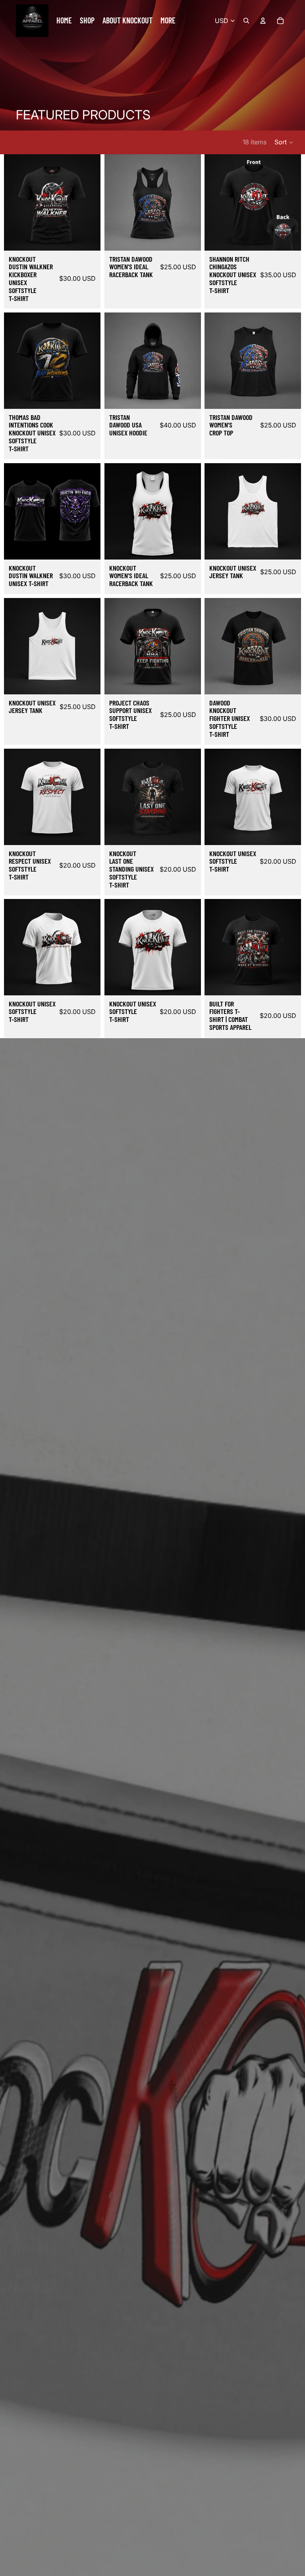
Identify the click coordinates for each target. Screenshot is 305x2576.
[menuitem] (168, 21)
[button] (284, 142)
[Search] (246, 21)
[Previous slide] (13, 202)
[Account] (263, 21)
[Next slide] (92, 202)
